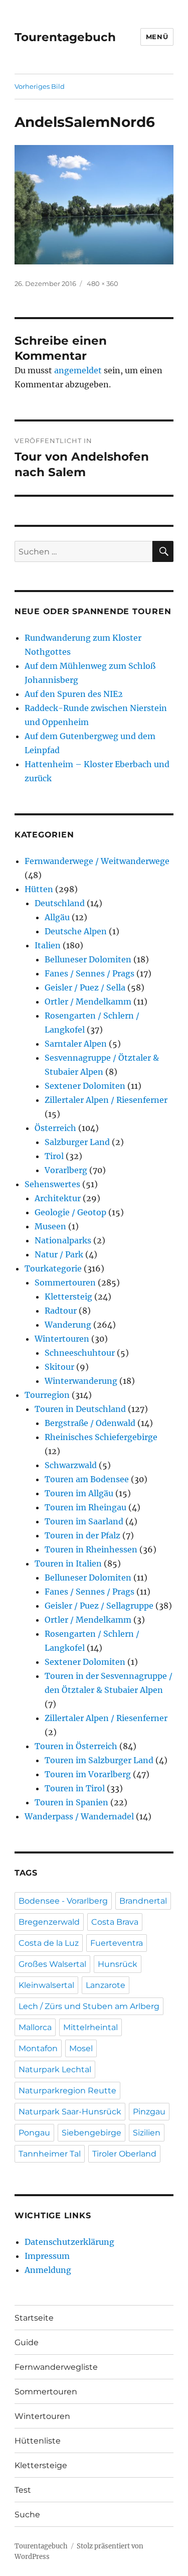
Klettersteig (68, 1297)
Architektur (58, 1198)
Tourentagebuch (65, 37)
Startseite (34, 2318)
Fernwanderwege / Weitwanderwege (97, 861)
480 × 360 (103, 283)
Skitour (59, 1367)
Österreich (55, 1128)
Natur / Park (59, 1254)
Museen (50, 1226)
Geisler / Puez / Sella (85, 987)
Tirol (54, 1156)
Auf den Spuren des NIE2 (74, 694)
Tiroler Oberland (124, 2154)
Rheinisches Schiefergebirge (101, 1437)
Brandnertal (143, 1901)
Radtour (61, 1311)
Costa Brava (115, 1922)
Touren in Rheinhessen (91, 1549)
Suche (27, 2515)
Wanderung (68, 1325)
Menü (157, 37)
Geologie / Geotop (70, 1212)
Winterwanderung (81, 1381)
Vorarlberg (66, 1170)
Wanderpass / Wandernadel (79, 1816)
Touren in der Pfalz (82, 1535)
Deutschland (60, 903)
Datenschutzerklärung (69, 2242)
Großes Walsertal (52, 1964)
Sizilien (147, 2133)
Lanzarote (106, 1985)
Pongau (34, 2133)
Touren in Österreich (76, 1746)
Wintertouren (62, 1339)
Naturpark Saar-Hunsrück (70, 2112)
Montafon (38, 2048)
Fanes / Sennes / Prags (89, 973)
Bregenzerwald (49, 1922)
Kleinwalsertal (46, 1985)
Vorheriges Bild (40, 86)
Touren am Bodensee (87, 1479)
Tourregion (47, 1395)
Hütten (39, 889)
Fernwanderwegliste (56, 2367)
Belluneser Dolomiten (88, 959)
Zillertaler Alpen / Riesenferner (106, 1100)
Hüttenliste (38, 2441)
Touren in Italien (68, 1563)
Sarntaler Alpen (76, 1044)
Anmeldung (48, 2270)
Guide (27, 2342)
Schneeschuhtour (80, 1353)
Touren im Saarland (84, 1521)
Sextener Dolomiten (85, 1086)
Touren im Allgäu (79, 1493)
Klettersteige (41, 2465)
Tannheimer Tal (50, 2154)
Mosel (81, 2048)
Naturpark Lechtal (55, 2069)
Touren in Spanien (71, 1802)
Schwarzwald (71, 1465)
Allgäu (57, 917)
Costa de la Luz (49, 1943)
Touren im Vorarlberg (88, 1774)
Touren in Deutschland (80, 1409)
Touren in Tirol (75, 1788)
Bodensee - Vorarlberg (63, 1901)
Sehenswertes (52, 1184)
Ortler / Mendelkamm (88, 1001)
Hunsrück (118, 1964)
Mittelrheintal (90, 2027)
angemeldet (78, 370)
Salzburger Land (77, 1142)
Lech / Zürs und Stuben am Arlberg (89, 2006)
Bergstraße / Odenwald (90, 1423)
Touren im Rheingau (85, 1507)
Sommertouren (65, 1282)
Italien (48, 945)
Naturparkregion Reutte (67, 2091)
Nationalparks (63, 1240)
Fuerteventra (117, 1943)
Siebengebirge (91, 2133)
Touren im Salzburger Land (99, 1760)
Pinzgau (149, 2112)
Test (23, 2490)
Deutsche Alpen (76, 931)
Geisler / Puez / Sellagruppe (99, 1606)
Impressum (47, 2256)
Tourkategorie (53, 1268)
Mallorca (35, 2027)
